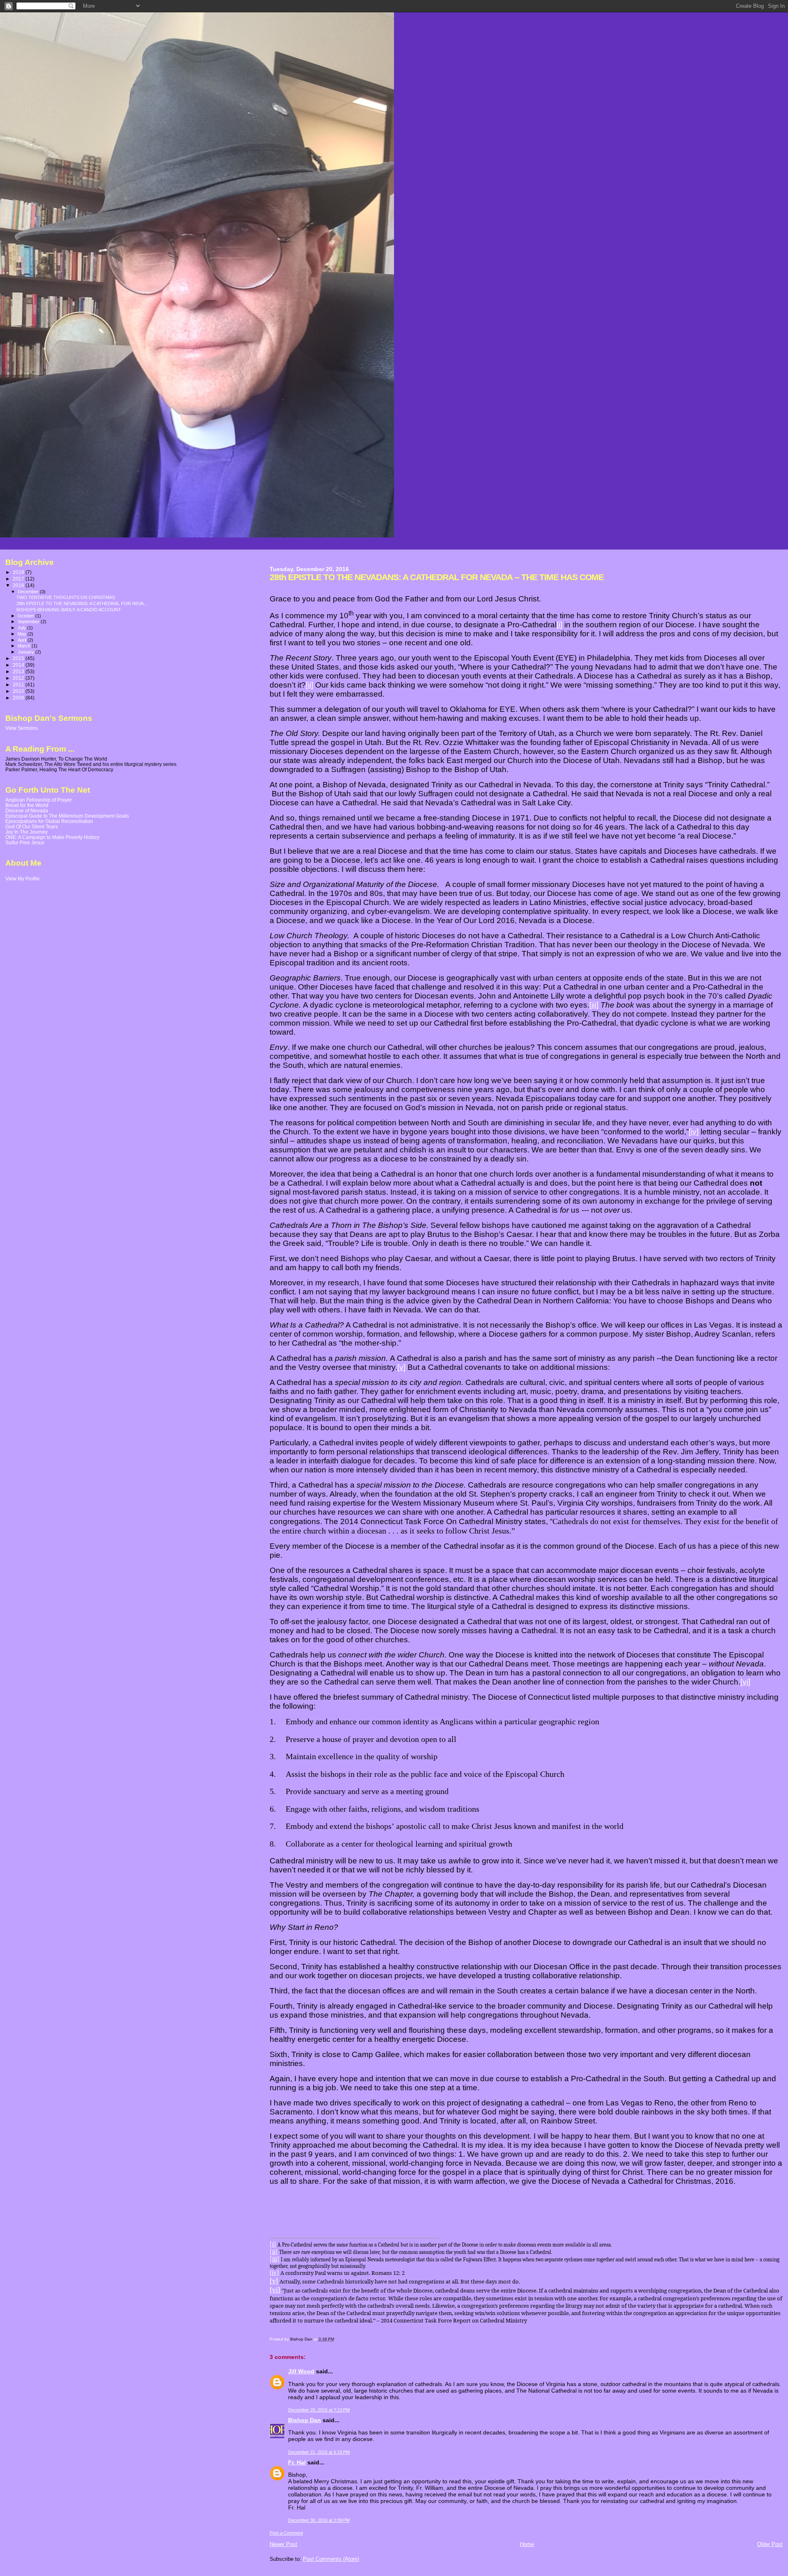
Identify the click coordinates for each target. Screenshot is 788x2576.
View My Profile (23, 879)
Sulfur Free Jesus (25, 842)
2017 (19, 579)
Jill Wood (301, 2371)
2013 (19, 671)
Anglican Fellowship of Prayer (39, 800)
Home (527, 2544)
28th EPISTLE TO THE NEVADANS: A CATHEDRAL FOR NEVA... (82, 603)
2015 (19, 658)
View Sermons (22, 728)
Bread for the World (27, 805)
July (22, 628)
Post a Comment (286, 2533)
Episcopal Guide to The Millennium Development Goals (67, 816)
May (23, 634)
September (29, 622)
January (26, 652)
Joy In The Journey (26, 832)
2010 (19, 691)
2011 (19, 685)
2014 (19, 665)
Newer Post (283, 2544)
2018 (19, 572)
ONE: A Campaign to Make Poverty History (52, 837)
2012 (19, 678)
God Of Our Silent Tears (32, 826)
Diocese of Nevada (27, 810)
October (26, 616)
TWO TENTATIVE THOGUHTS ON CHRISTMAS (66, 597)
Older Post (770, 2544)
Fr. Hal (297, 2462)
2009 (19, 698)
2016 (19, 585)
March (25, 646)
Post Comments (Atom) (331, 2559)
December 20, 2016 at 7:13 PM (319, 2410)
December (29, 592)
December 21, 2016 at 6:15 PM (319, 2452)
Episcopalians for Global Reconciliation (49, 821)
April (23, 640)
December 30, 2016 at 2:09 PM (319, 2520)
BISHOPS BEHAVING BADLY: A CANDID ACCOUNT (69, 610)
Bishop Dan (305, 2420)
